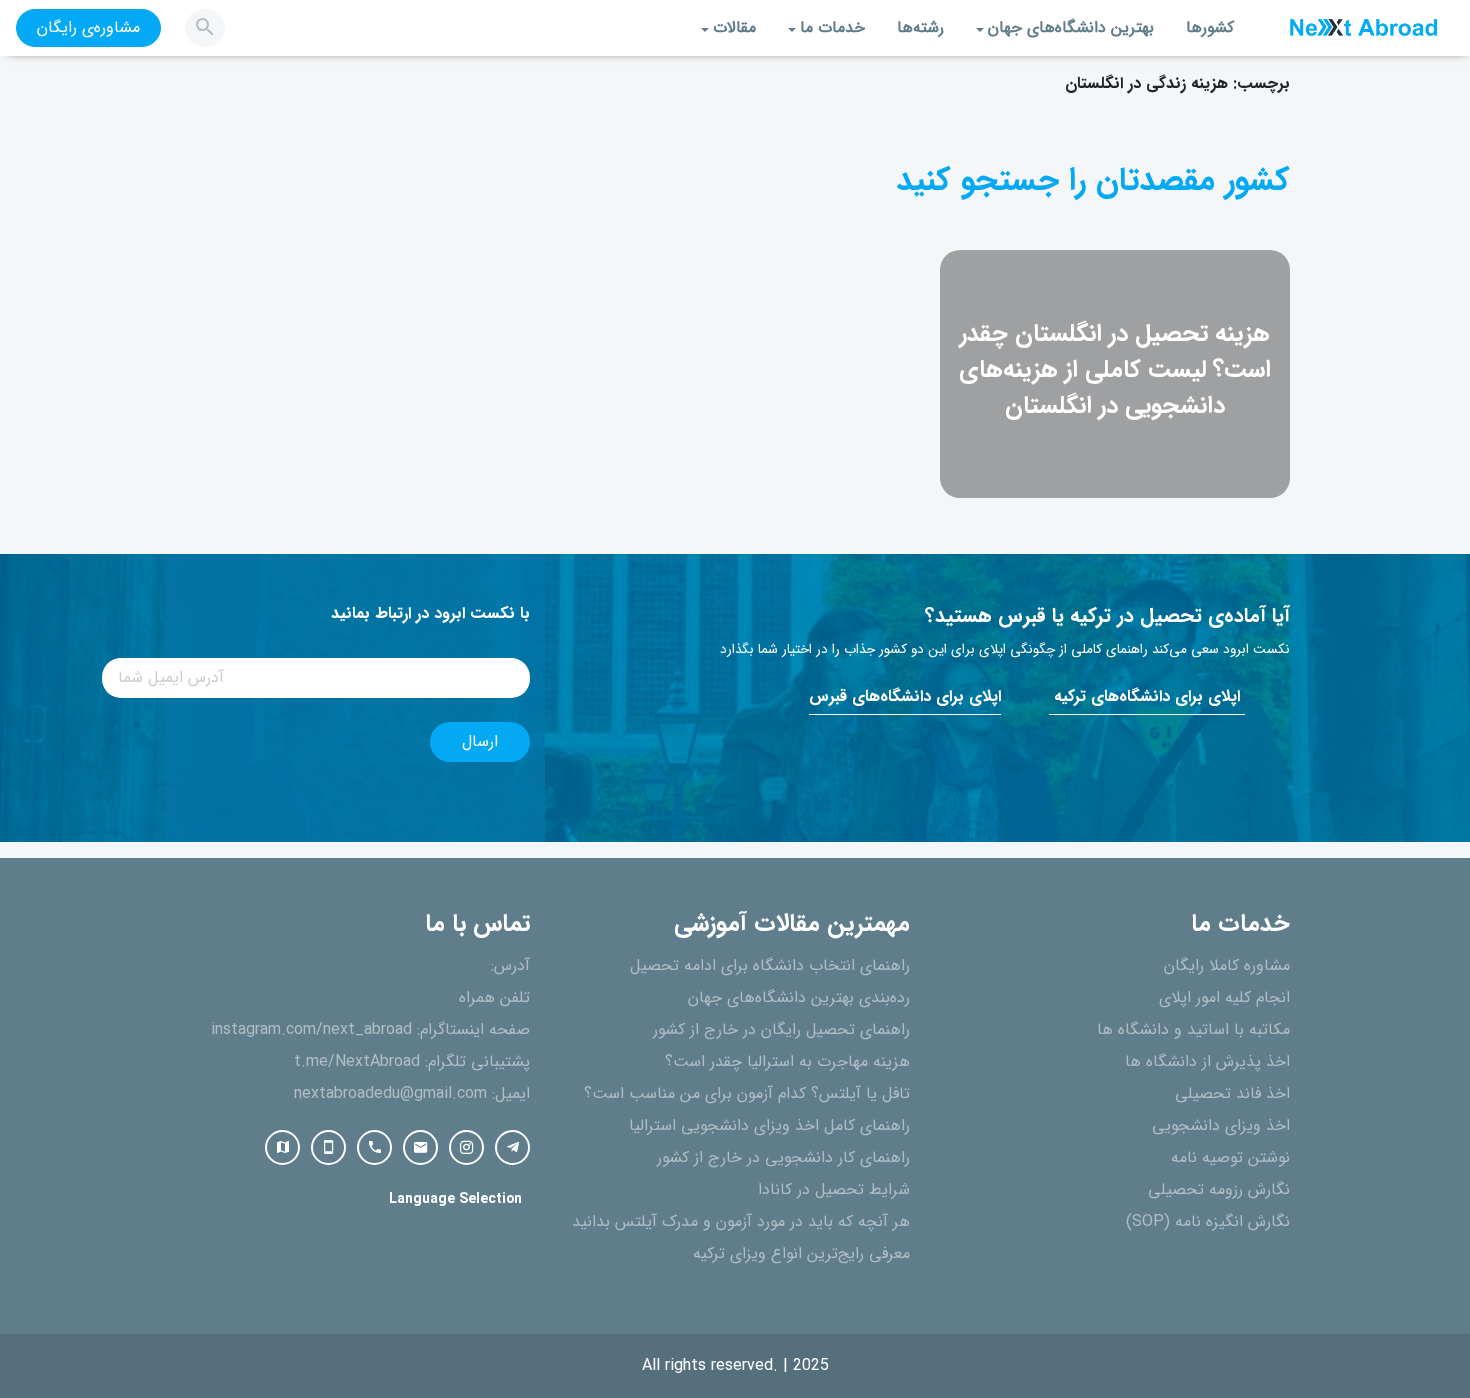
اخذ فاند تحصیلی (1232, 1094)
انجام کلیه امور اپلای (1224, 998)
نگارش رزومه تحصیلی (1219, 1190)
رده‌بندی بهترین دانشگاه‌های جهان (799, 998)
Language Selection (455, 1199)
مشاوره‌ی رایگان (88, 28)
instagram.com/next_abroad (311, 1030)
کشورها (1210, 28)
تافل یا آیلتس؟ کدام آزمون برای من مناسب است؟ (747, 1094)
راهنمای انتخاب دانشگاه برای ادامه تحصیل (770, 966)
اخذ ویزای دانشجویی (1221, 1126)
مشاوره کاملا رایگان (1227, 966)
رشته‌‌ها (920, 28)
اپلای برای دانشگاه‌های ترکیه (1147, 697)
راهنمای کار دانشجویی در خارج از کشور (783, 1158)
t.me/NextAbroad (357, 1062)
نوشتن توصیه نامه (1230, 1158)
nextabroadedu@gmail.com (390, 1094)
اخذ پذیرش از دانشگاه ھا (1207, 1062)
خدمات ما (832, 28)
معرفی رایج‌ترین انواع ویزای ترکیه (801, 1254)
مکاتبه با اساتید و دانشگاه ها (1193, 1030)
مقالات (734, 28)
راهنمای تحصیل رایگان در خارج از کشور (781, 1030)
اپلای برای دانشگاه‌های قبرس (905, 697)
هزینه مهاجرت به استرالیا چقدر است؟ (787, 1062)
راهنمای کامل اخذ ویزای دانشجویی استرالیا (769, 1126)
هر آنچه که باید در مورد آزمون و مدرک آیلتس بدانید (741, 1222)
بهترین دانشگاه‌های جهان (1071, 28)
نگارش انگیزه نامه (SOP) (1208, 1222)
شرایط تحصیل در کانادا (834, 1190)
